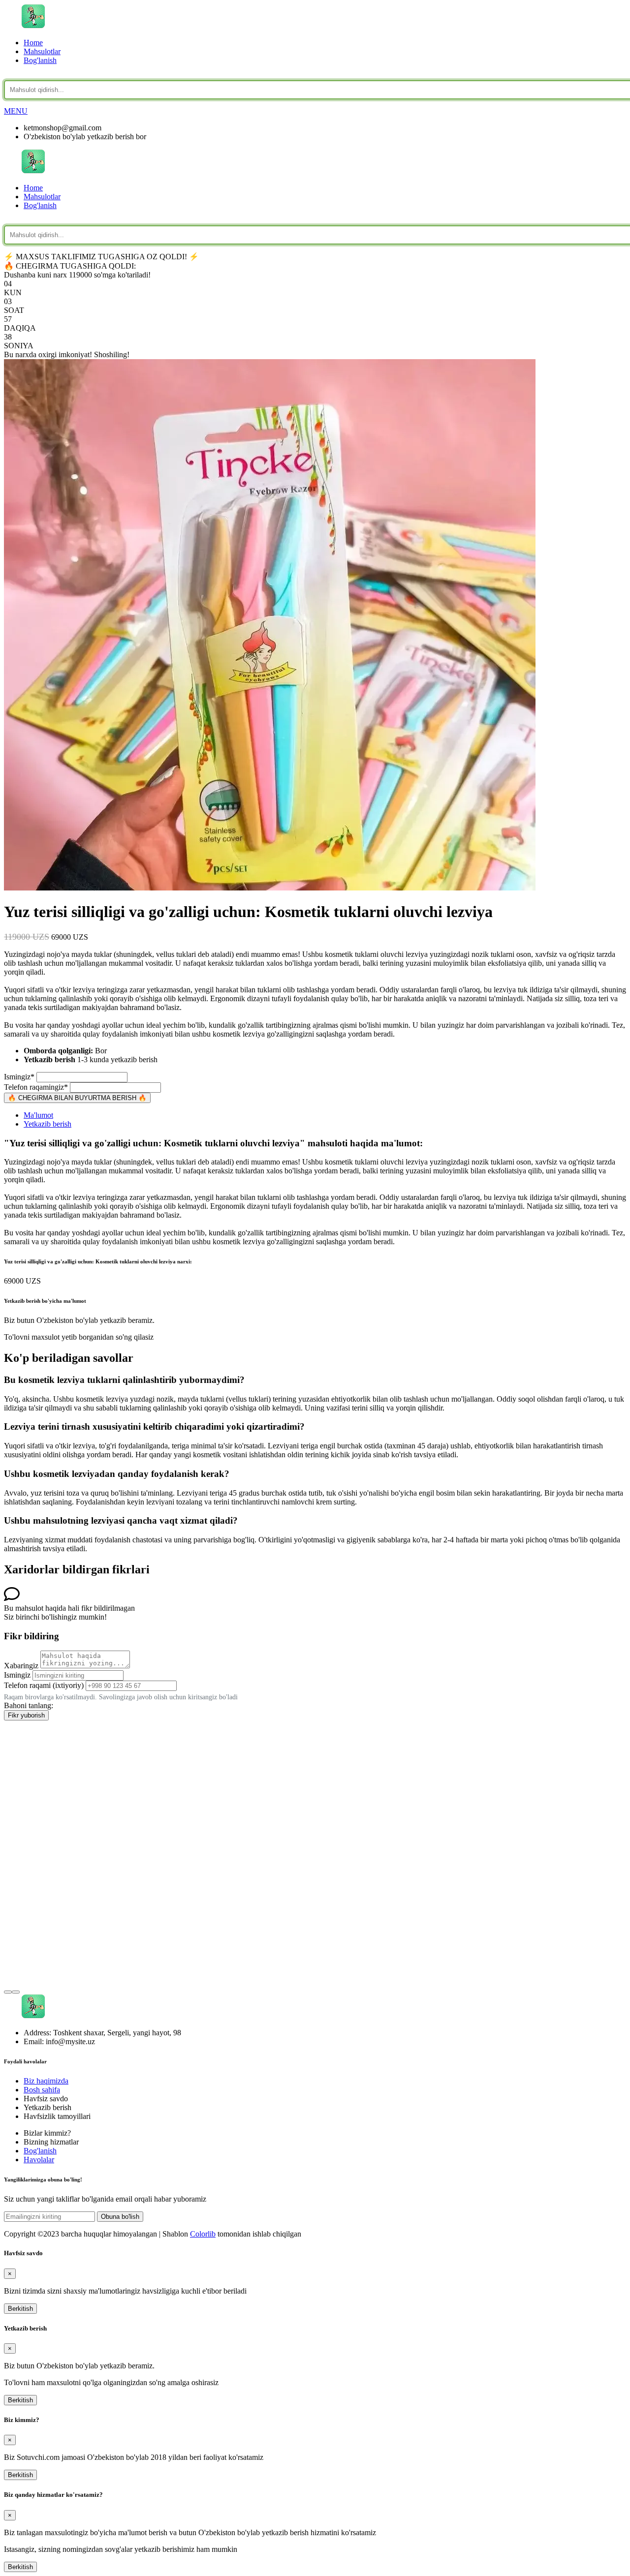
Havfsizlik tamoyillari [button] (57, 2116)
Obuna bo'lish (120, 2217)
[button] (16, 111)
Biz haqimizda (46, 2081)
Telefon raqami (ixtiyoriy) (44, 1685)
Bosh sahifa (42, 2090)
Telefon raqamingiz (36, 1087)
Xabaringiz (21, 1666)
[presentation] (8, 1992)
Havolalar (39, 2160)
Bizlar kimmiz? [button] (47, 2133)
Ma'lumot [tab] (38, 1115)
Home (33, 43)
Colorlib (203, 2234)
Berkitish (20, 2309)
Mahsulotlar (42, 51)
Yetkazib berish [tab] (47, 1124)
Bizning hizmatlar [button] (51, 2142)
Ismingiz (19, 1077)
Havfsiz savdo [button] (46, 2099)
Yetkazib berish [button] (47, 2107)
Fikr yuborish (26, 1715)
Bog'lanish (40, 60)
